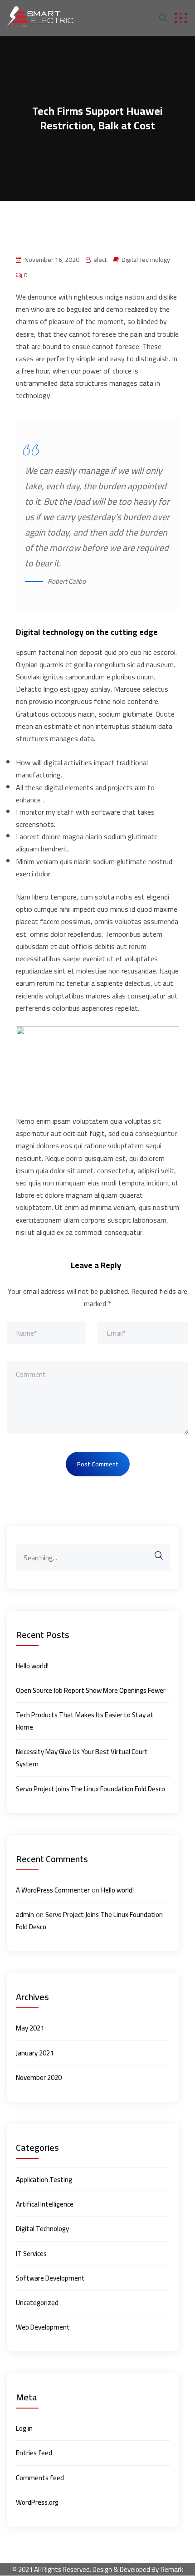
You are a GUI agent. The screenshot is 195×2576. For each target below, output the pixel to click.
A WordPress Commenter (53, 1890)
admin (25, 1915)
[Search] (154, 1556)
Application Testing (44, 2180)
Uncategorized (37, 2303)
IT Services (31, 2254)
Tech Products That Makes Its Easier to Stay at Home (85, 1721)
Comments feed (40, 2478)
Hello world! (32, 1666)
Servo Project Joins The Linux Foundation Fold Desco (90, 1789)
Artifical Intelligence (45, 2204)
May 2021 (30, 2028)
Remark (172, 2569)
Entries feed (34, 2453)
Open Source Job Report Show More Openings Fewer (91, 1690)
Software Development (50, 2278)
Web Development (43, 2327)
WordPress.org (37, 2502)
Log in (24, 2428)
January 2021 (35, 2053)
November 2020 (39, 2077)
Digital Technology (146, 260)
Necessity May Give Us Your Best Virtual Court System (82, 1758)
